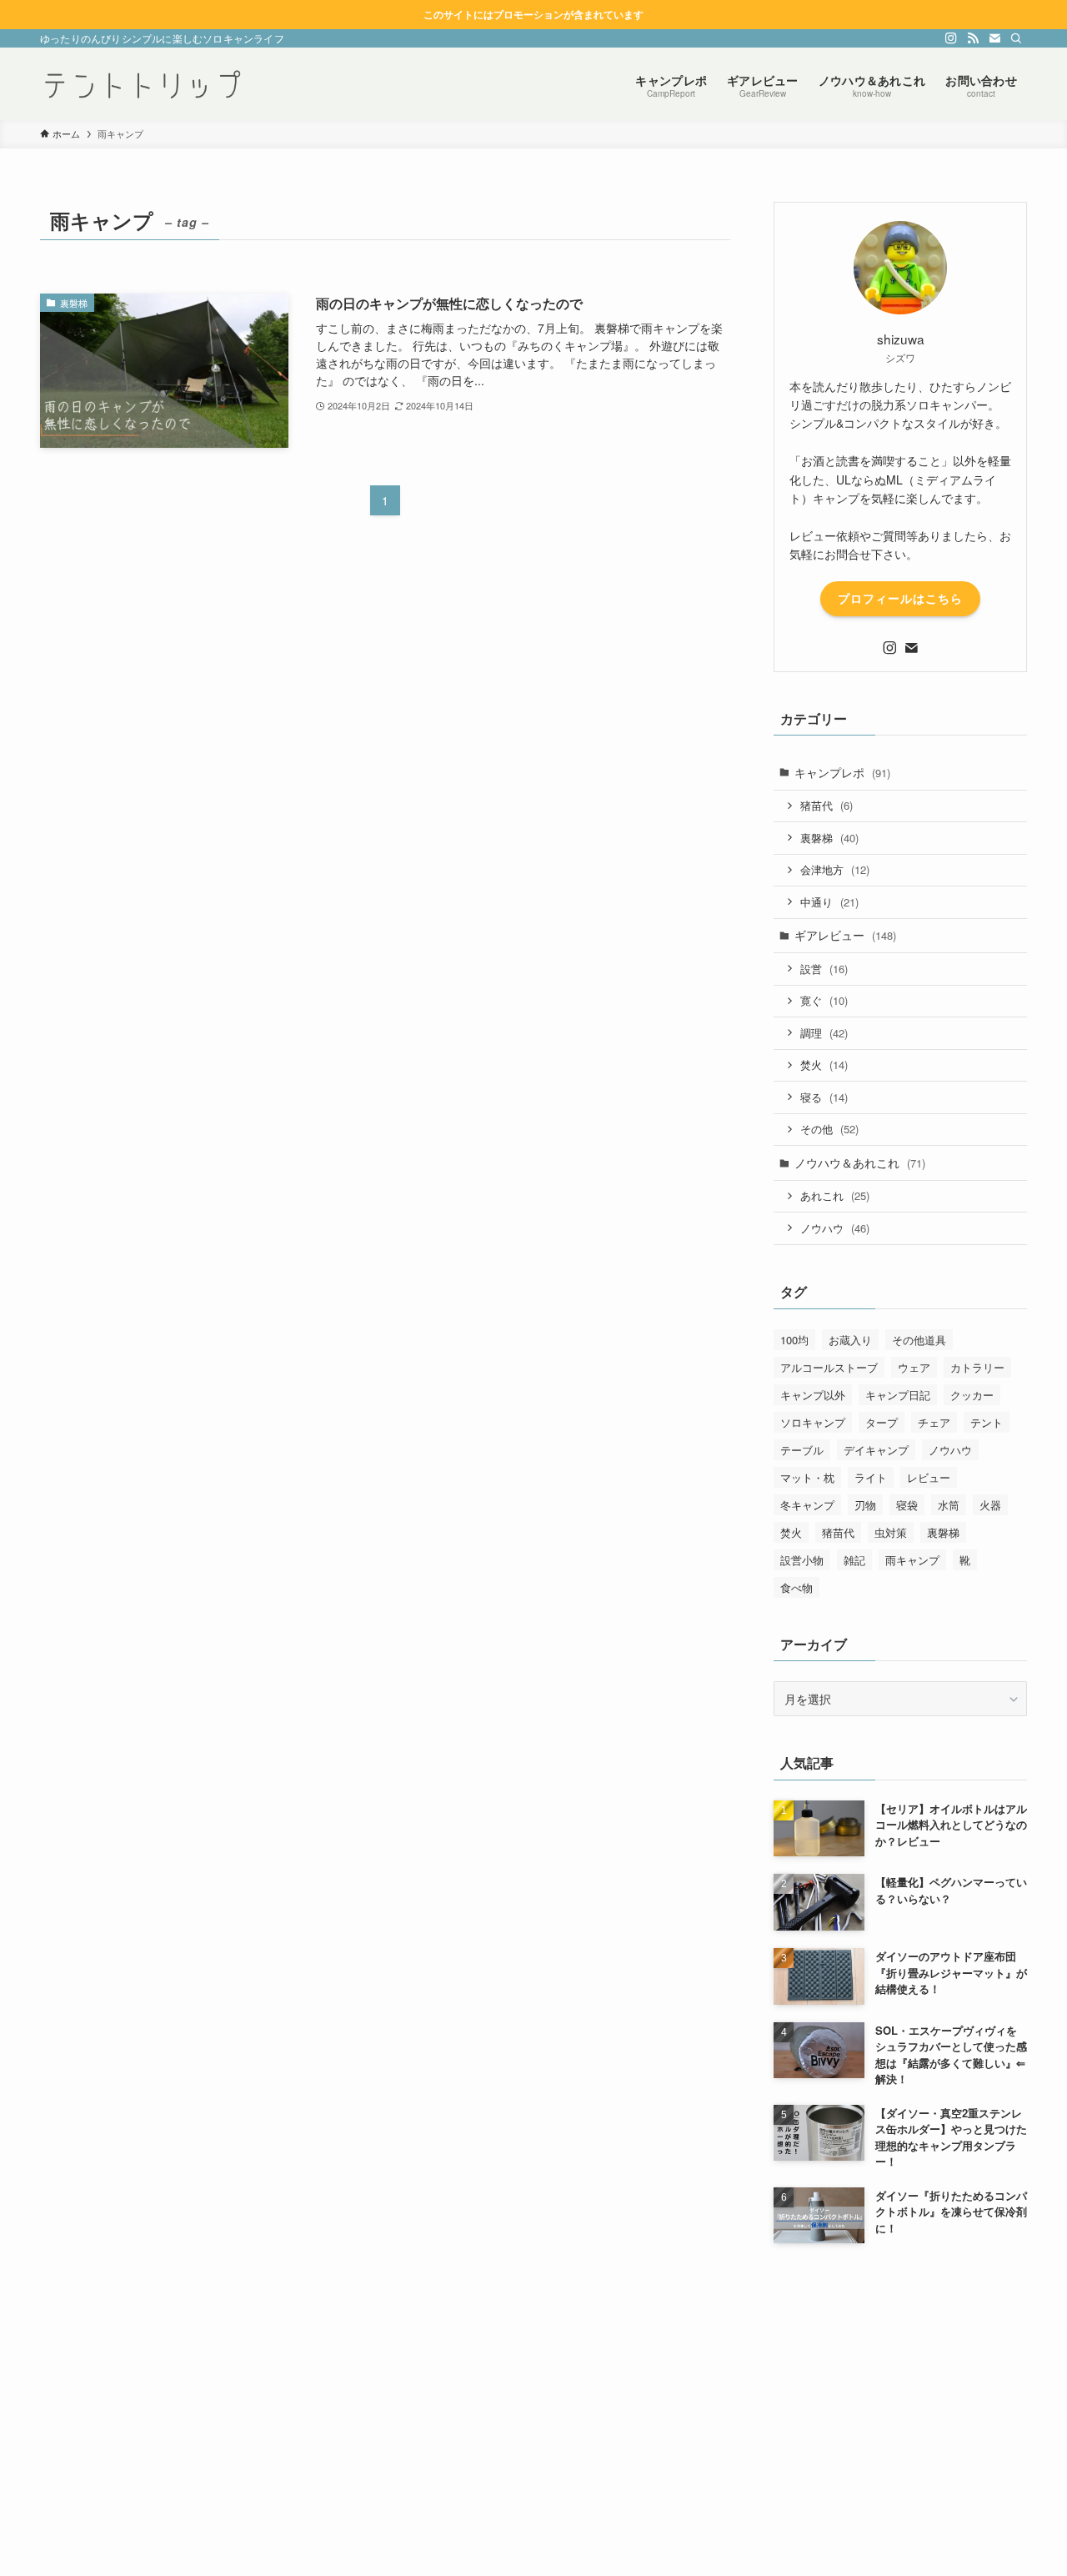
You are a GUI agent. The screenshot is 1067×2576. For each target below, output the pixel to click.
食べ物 (796, 1587)
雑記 (854, 1560)
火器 (990, 1505)
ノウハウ (835, 1228)
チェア (934, 1422)
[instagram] (951, 38)
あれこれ (835, 1195)
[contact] (994, 38)
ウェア (914, 1367)
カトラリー (977, 1367)
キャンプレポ (842, 772)
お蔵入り (850, 1340)
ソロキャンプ (813, 1422)
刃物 (865, 1505)
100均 (794, 1340)
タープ (882, 1422)
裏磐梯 (829, 838)
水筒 (949, 1505)
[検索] (1016, 38)
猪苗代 (827, 805)
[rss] (973, 38)
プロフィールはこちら (900, 598)
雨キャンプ (912, 1560)
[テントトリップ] (142, 84)
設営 (824, 969)
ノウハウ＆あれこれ (860, 1162)
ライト (871, 1477)
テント (987, 1422)
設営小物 (802, 1560)
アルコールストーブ (829, 1367)
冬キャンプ (807, 1505)
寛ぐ (824, 1000)
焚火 (824, 1065)
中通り (829, 902)
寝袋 (907, 1505)
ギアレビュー (845, 935)
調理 (824, 1033)
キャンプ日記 (898, 1395)
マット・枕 (807, 1477)
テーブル (802, 1450)
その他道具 (919, 1340)
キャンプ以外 (813, 1395)
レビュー (929, 1477)
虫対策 (891, 1532)
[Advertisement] (900, 2378)
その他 (829, 1129)
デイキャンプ (876, 1450)
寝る (824, 1097)
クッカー (972, 1395)
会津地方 (835, 869)
